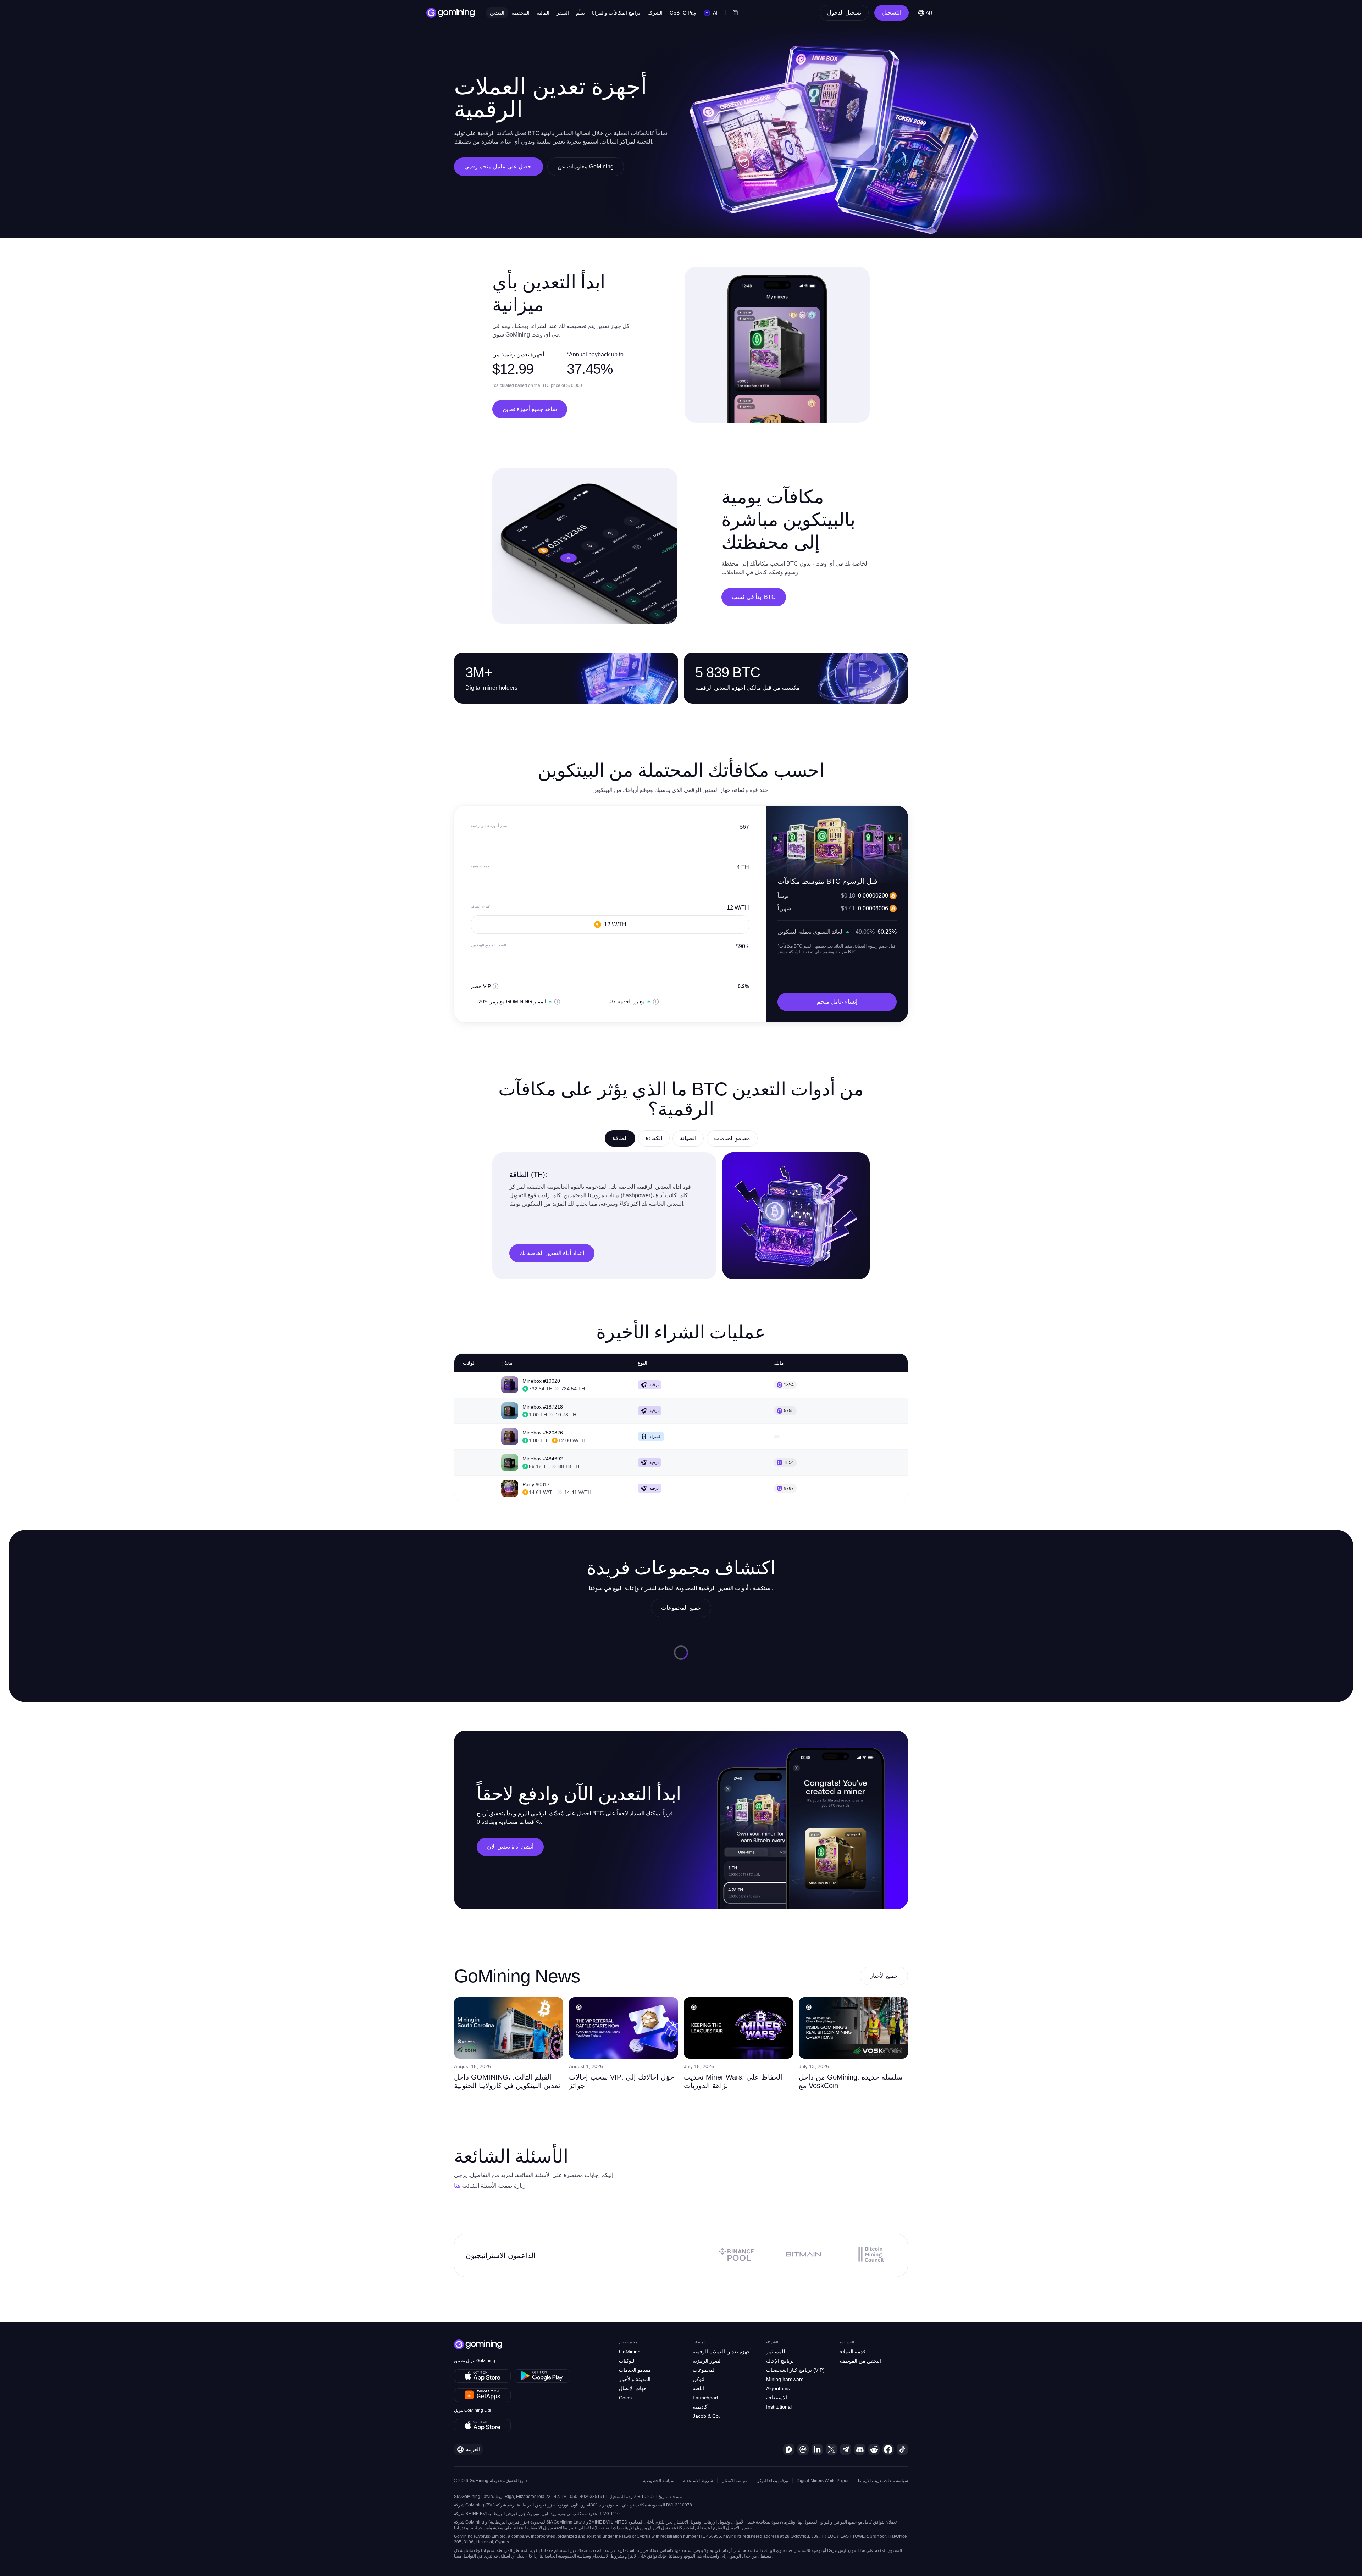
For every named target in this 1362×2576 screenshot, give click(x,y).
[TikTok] (902, 2449)
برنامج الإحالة (780, 2361)
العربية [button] (473, 2449)
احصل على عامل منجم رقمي (499, 166)
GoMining (630, 2352)
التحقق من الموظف (860, 2361)
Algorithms (778, 2388)
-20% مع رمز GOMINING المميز (511, 1001)
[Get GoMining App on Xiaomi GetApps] (483, 2395)
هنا (457, 2186)
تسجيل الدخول (844, 13)
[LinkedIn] (817, 2449)
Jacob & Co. (706, 2416)
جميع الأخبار (884, 1976)
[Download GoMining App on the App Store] (482, 2376)
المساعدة (847, 2342)
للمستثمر (776, 2352)
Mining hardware (785, 2379)
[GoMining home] (451, 13)
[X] (831, 2449)
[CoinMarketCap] (803, 2449)
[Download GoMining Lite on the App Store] (482, 2426)
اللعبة (698, 2388)
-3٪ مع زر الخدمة (627, 1001)
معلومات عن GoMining (586, 166)
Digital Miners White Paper (823, 2481)
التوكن (699, 2379)
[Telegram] (846, 2449)
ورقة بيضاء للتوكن (772, 2481)
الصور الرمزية (707, 2361)
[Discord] (860, 2449)
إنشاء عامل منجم (837, 1002)
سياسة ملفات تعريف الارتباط (883, 2481)
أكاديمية (701, 2407)
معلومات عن (628, 2342)
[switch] (472, 1001)
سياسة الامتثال (735, 2481)
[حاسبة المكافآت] (735, 13)
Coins (625, 2398)
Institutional (779, 2407)
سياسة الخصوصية (659, 2481)
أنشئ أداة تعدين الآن (510, 1847)
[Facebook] (888, 2449)
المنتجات (699, 2342)
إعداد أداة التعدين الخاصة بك (552, 1253)
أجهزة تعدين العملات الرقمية (722, 2352)
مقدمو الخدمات (635, 2370)
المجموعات (704, 2370)
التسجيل (892, 13)
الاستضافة (777, 2398)
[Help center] (789, 2449)
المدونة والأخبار (635, 2379)
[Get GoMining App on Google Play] (542, 2376)
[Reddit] (874, 2449)
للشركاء (772, 2342)
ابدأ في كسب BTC (754, 597)
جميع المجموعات (681, 1608)
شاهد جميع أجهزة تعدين (530, 409)
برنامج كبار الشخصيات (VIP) (795, 2370)
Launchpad (705, 2398)
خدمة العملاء (853, 2352)
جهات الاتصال (633, 2388)
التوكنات (627, 2361)
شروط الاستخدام (698, 2481)
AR (929, 13)
